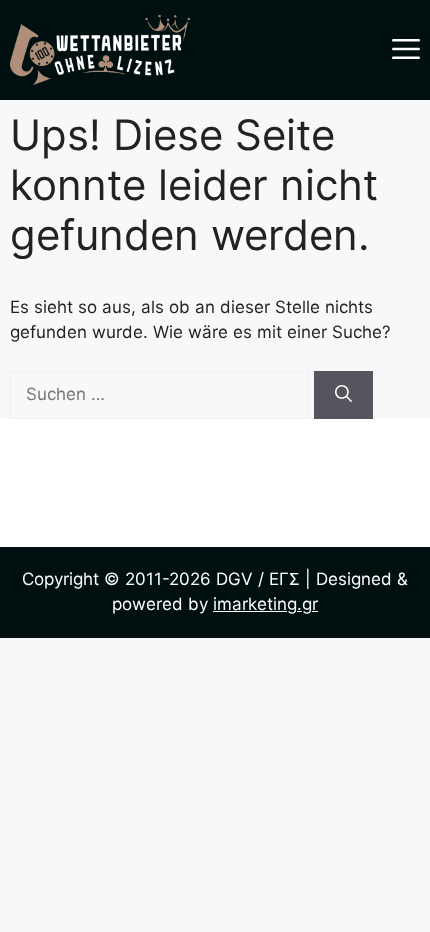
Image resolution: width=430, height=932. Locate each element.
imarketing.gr (265, 604)
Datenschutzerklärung (215, 524)
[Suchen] (343, 395)
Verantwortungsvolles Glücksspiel (215, 456)
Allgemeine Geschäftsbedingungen (215, 490)
